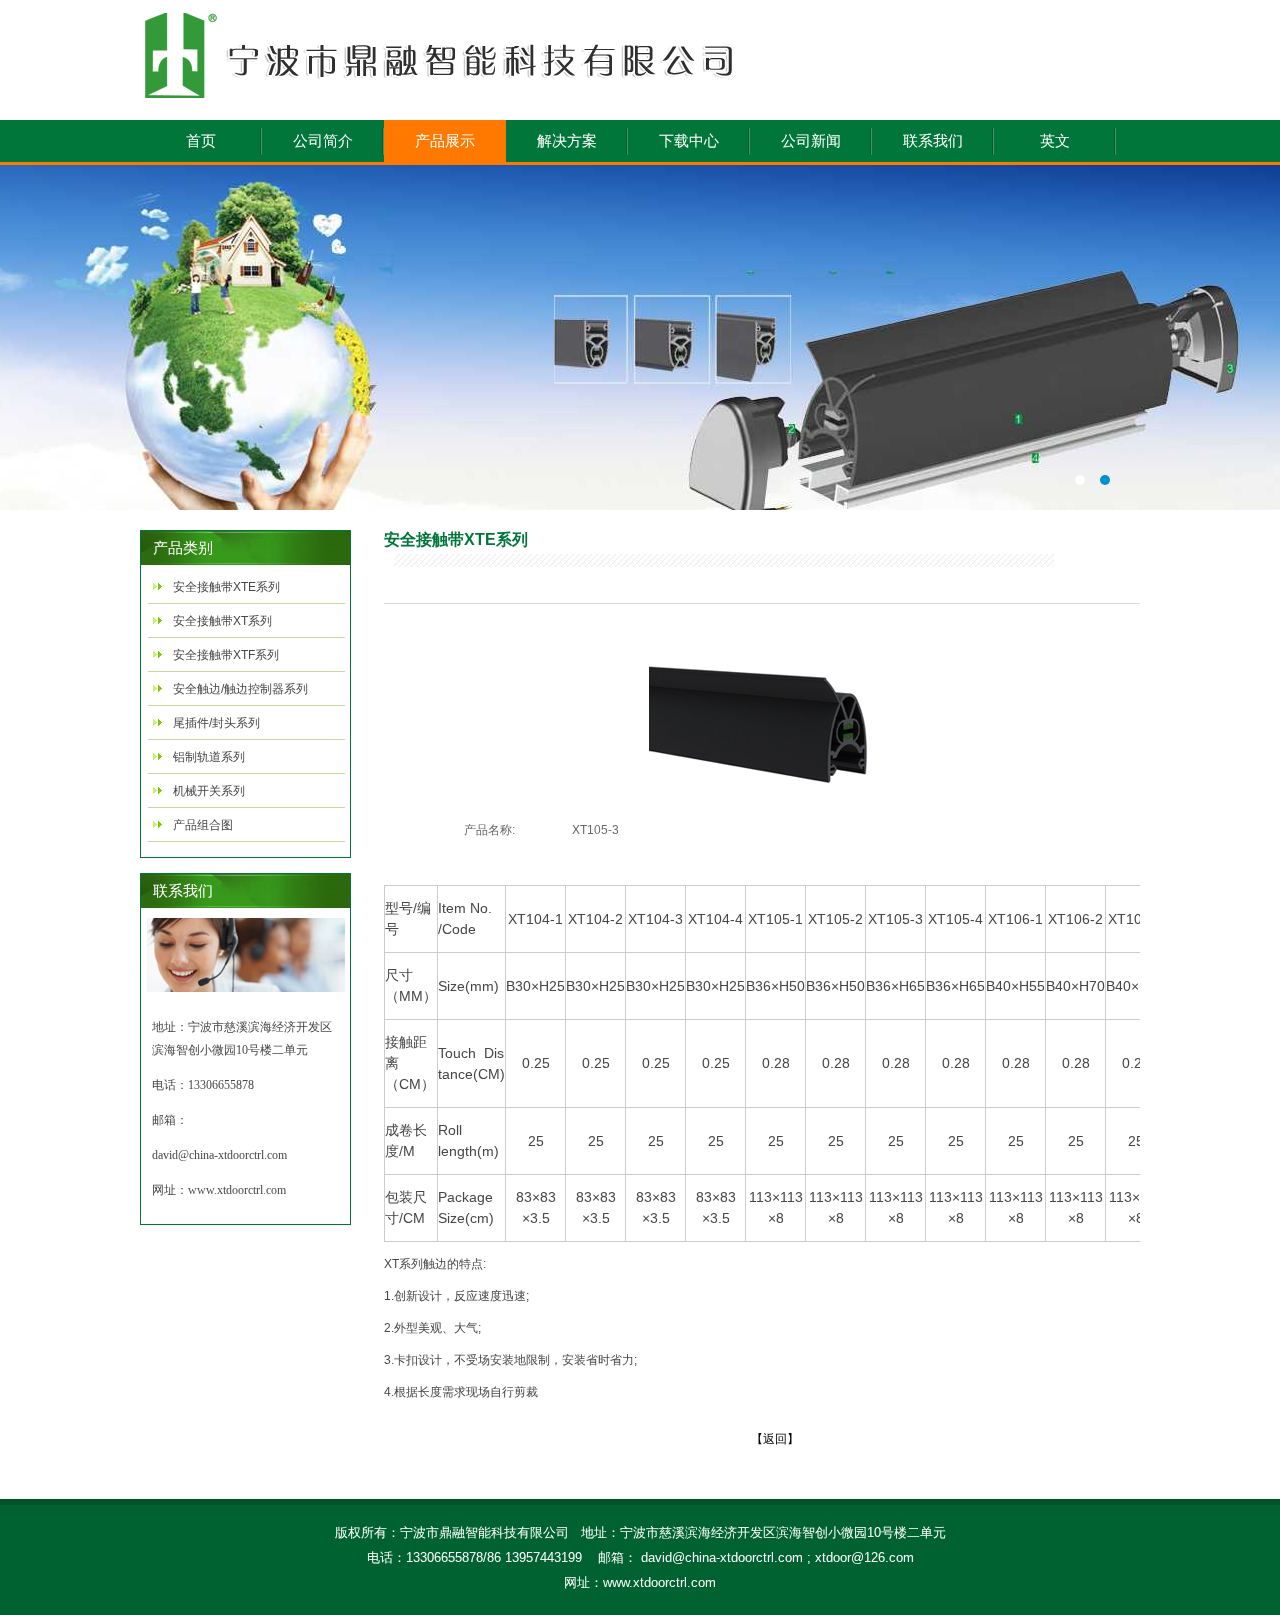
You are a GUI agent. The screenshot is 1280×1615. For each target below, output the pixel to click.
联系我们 (933, 141)
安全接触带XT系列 (222, 621)
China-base (640, 337)
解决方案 (567, 141)
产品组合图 (203, 825)
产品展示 (445, 141)
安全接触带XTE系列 (226, 587)
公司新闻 (811, 141)
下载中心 (689, 141)
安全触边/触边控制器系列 (240, 689)
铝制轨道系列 (209, 757)
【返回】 (775, 1439)
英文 (1055, 141)
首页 (201, 141)
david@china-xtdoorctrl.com (219, 1155)
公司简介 (323, 141)
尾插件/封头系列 (216, 723)
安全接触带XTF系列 (226, 655)
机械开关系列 (209, 791)
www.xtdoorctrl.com (237, 1190)
